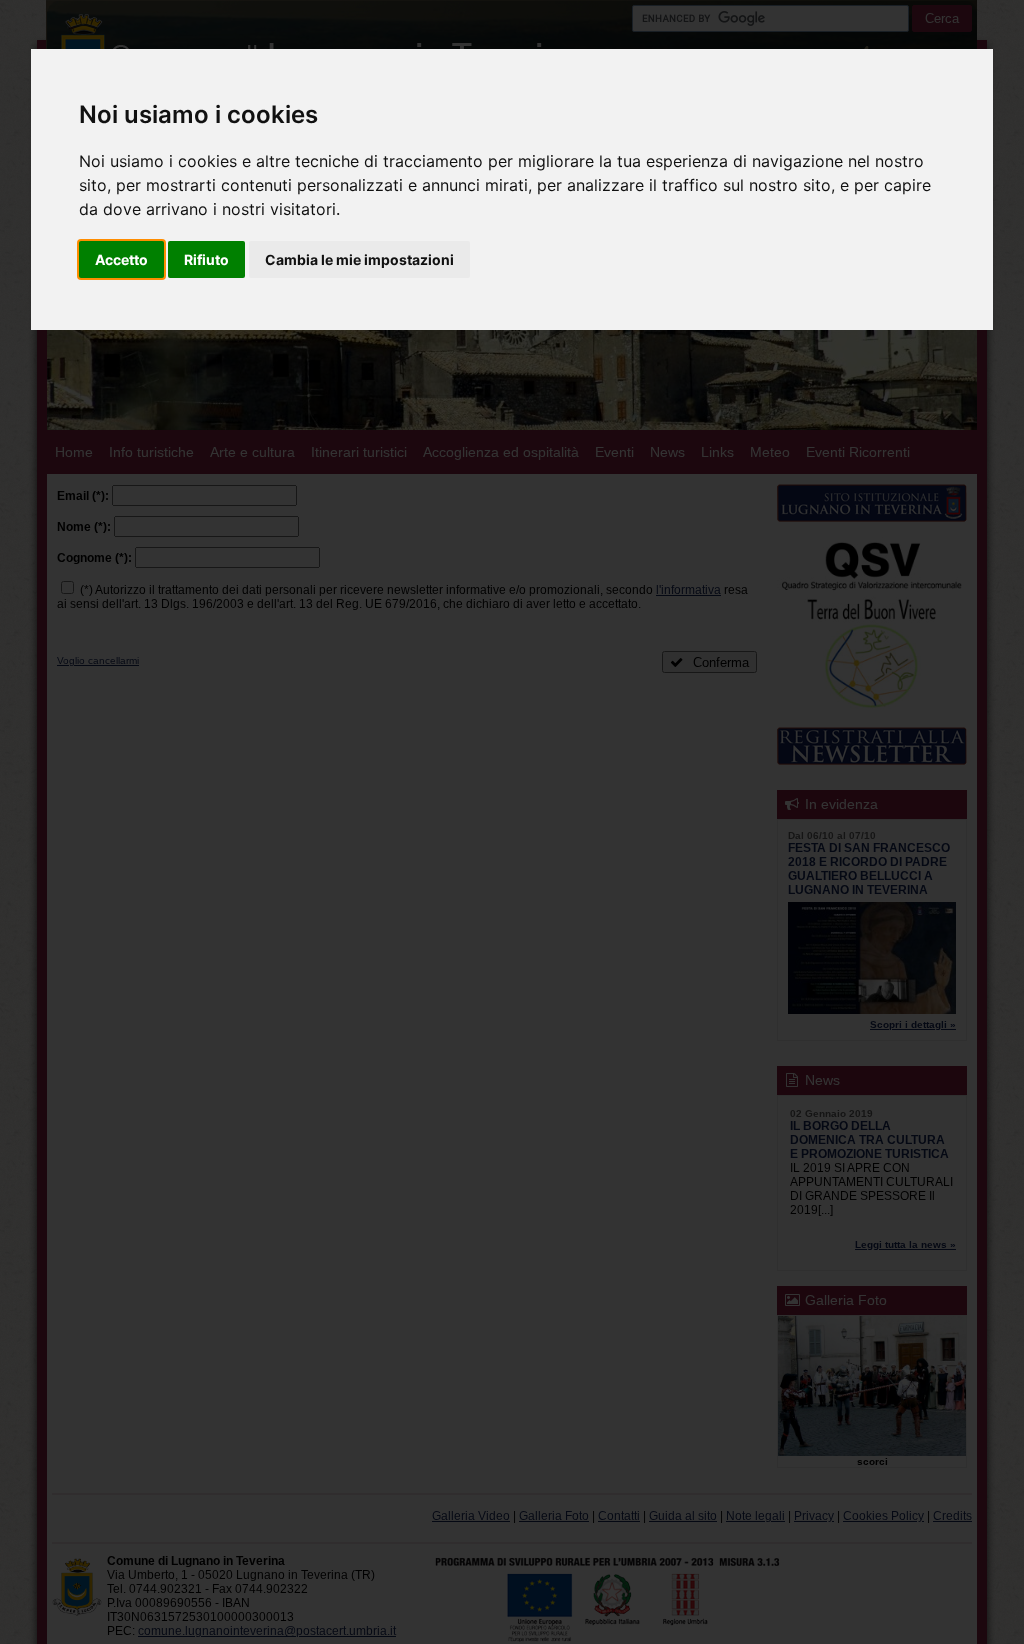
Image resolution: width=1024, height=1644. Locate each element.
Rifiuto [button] (206, 259)
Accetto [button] (121, 259)
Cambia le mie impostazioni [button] (359, 259)
